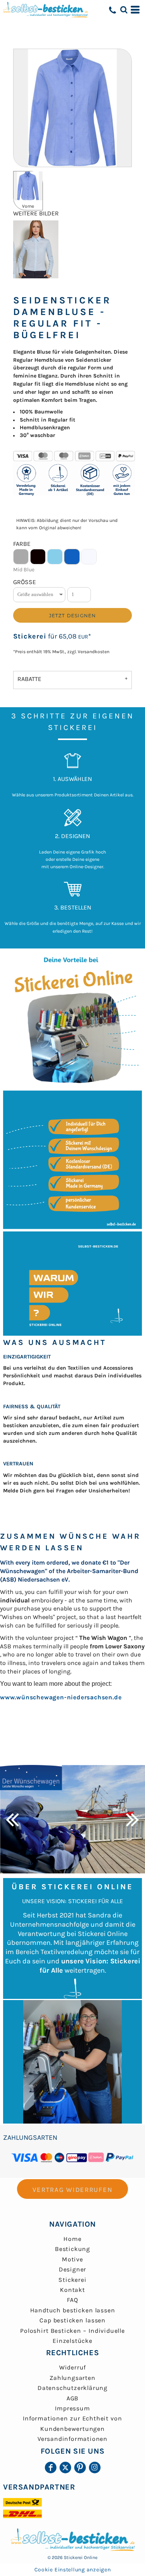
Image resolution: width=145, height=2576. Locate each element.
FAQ (72, 2300)
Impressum (72, 2408)
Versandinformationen (72, 2439)
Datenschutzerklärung (72, 2388)
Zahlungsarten (72, 2378)
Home (72, 2239)
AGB (72, 2398)
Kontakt (72, 2290)
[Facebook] (51, 2468)
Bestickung (72, 2249)
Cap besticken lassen (72, 2320)
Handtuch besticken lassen (73, 2310)
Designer (72, 2269)
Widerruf (72, 2367)
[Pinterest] (80, 2468)
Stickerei (30, 636)
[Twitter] (65, 2468)
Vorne (28, 206)
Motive (72, 2259)
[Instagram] (95, 2468)
